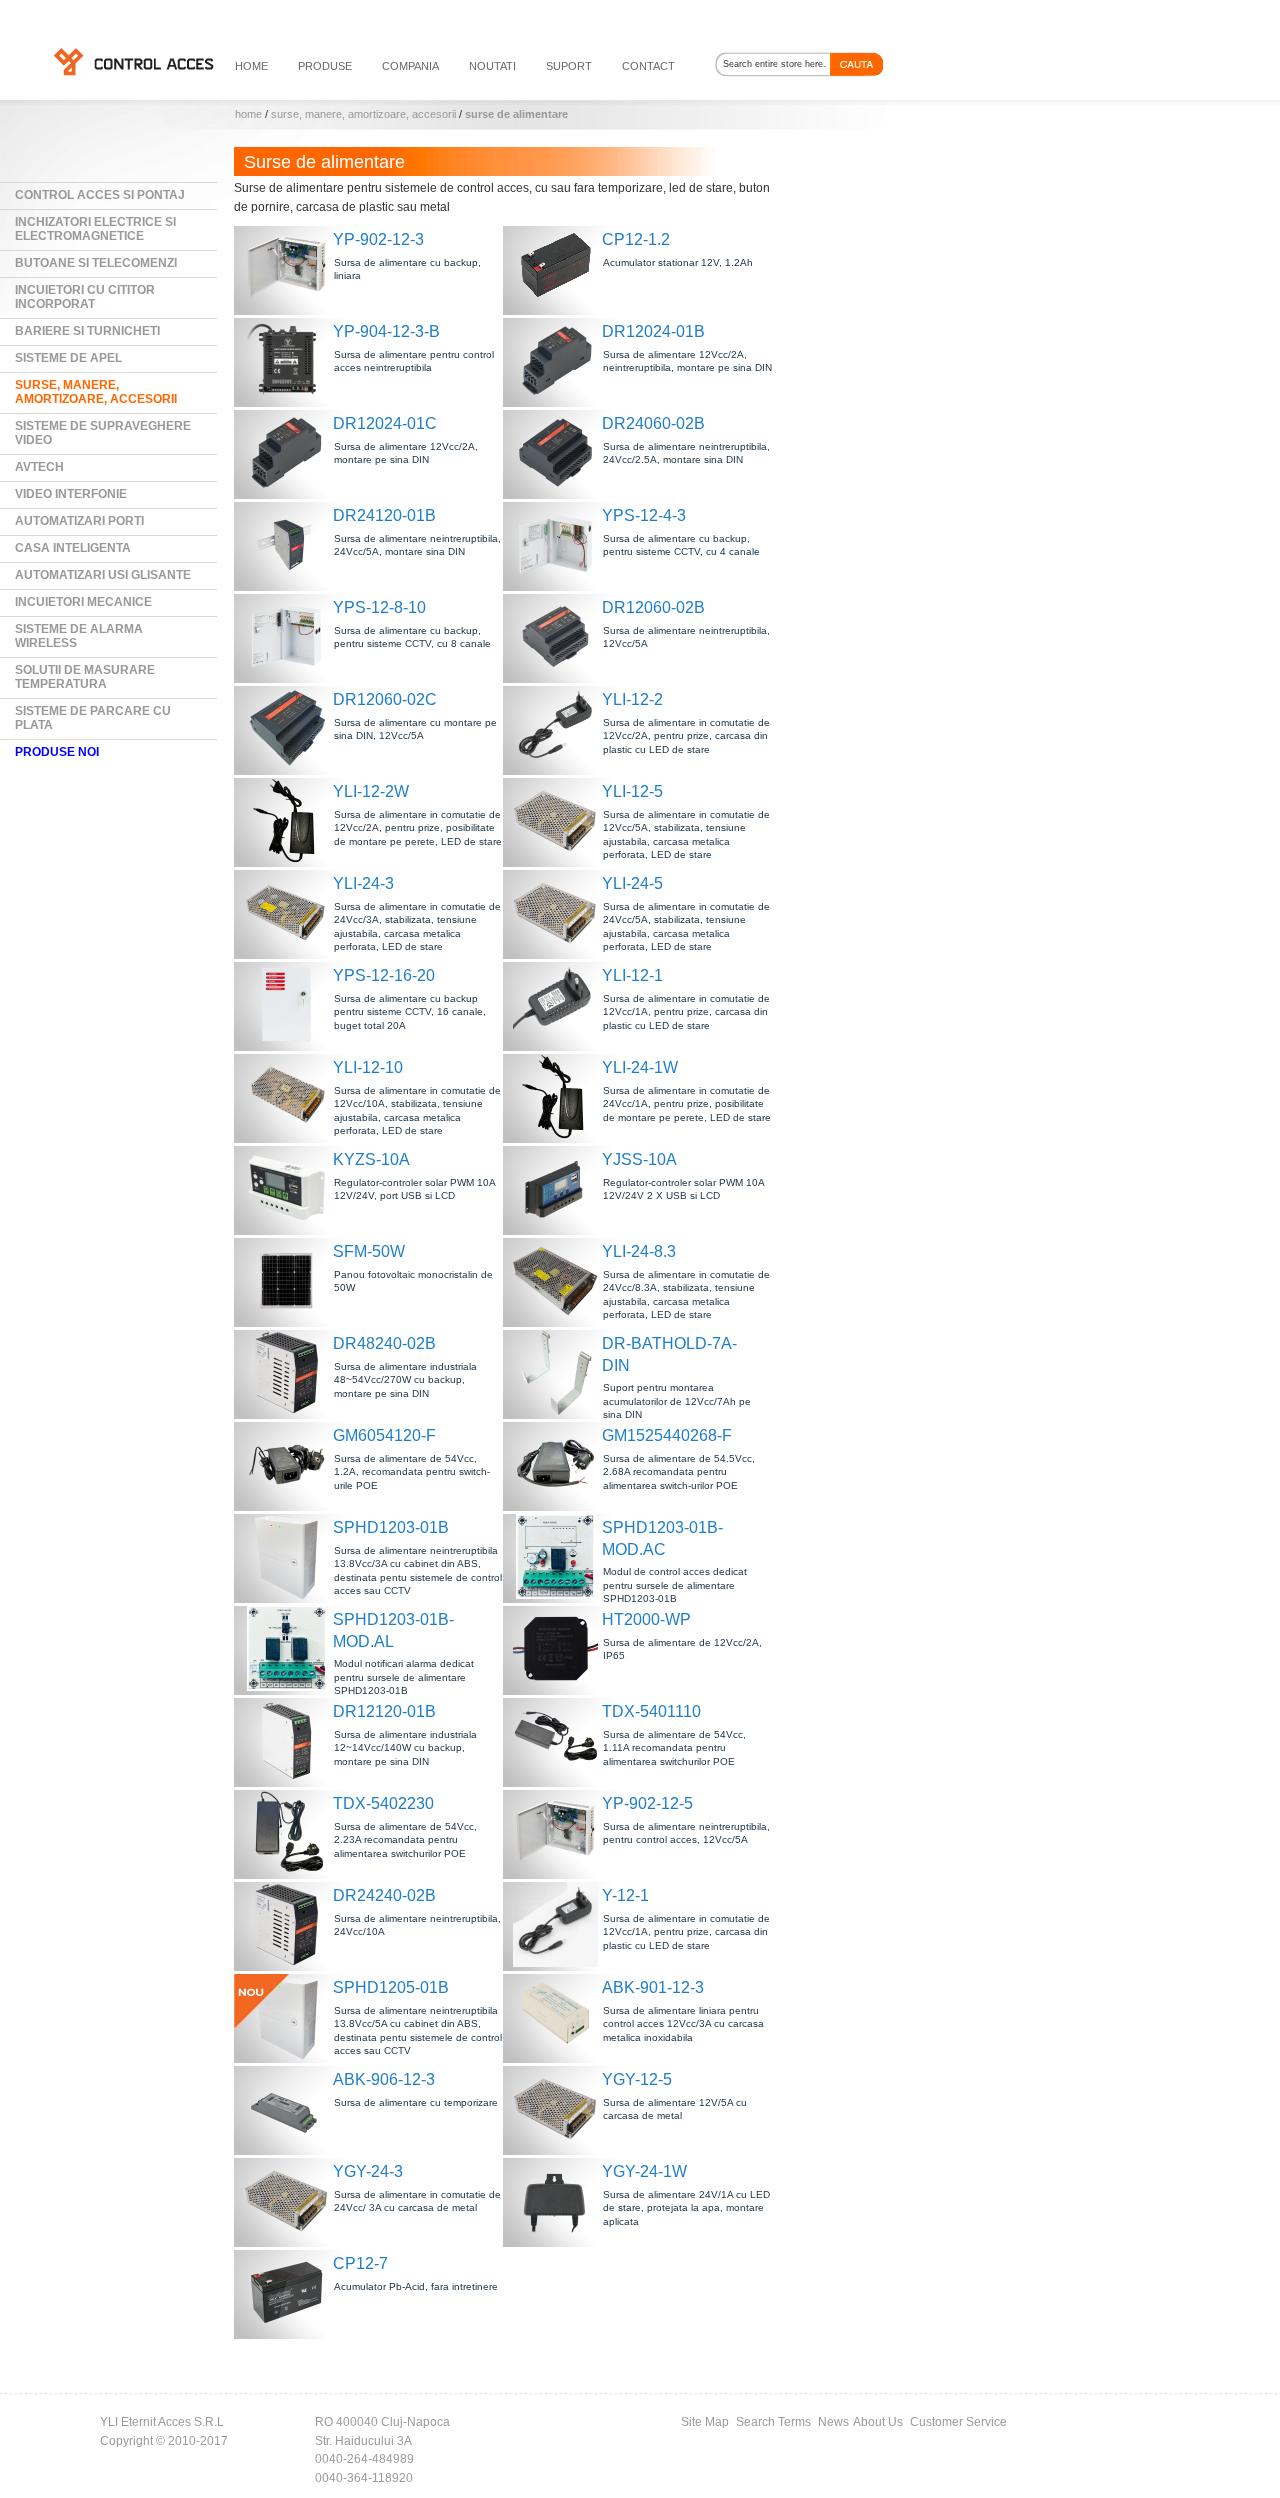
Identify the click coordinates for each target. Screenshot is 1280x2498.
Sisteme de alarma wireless (79, 636)
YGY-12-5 (637, 2079)
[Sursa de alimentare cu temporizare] (289, 2108)
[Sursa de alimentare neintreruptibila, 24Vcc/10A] (289, 1924)
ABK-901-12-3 (653, 1987)
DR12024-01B (653, 331)
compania (410, 66)
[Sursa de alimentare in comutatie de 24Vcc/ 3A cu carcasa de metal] (289, 2200)
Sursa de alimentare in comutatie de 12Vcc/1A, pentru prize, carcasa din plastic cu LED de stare (686, 1012)
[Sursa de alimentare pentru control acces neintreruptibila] (289, 360)
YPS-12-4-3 (644, 515)
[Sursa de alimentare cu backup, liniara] (289, 268)
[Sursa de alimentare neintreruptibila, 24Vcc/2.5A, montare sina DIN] (558, 452)
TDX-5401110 (651, 1711)
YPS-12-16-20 (384, 975)
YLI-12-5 (632, 791)
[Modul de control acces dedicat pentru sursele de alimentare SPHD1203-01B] (558, 1556)
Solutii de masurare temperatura (85, 677)
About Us (878, 2422)
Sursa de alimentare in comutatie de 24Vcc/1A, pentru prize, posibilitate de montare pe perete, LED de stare (687, 1104)
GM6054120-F (384, 1435)
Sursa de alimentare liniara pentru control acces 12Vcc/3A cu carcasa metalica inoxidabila (683, 2024)
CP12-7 (360, 2263)
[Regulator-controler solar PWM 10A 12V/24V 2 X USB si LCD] (558, 1188)
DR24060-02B (653, 423)
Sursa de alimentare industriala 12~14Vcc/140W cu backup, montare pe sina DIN (405, 1748)
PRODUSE (325, 66)
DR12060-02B (653, 607)
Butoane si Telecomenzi (96, 263)
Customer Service (958, 2422)
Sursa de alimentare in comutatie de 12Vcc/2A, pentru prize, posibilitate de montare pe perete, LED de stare (418, 828)
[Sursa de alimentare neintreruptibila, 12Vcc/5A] (558, 636)
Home (248, 114)
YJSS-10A (639, 1159)
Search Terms (773, 2422)
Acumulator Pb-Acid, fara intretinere (416, 2286)
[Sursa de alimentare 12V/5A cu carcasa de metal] (558, 2108)
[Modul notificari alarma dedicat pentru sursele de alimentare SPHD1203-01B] (289, 1648)
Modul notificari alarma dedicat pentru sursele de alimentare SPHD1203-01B (404, 1677)
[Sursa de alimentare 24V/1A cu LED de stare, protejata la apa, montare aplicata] (558, 2200)
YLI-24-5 (632, 883)
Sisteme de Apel (68, 358)
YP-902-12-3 (378, 239)
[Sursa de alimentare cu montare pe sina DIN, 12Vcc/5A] (289, 728)
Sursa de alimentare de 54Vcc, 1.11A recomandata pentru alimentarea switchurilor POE (674, 1748)
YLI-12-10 (368, 1067)
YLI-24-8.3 (639, 1251)
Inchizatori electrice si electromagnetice (95, 229)
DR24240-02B (384, 1895)
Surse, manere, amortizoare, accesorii (363, 114)
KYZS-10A (371, 1159)
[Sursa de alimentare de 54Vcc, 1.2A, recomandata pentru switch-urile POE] (289, 1464)
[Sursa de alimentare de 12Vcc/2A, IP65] (558, 1648)
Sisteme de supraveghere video (103, 433)
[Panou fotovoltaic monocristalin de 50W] (289, 1280)
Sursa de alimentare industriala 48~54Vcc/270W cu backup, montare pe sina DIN (405, 1380)
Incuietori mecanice (83, 602)
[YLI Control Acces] (132, 61)
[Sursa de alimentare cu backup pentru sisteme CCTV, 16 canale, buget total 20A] (289, 1004)
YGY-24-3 (368, 2171)
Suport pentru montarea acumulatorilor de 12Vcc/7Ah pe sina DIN (677, 1401)
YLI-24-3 (363, 883)
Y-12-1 (625, 1895)
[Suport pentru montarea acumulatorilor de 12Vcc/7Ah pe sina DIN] (558, 1372)
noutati (492, 66)
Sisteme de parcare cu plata (93, 718)
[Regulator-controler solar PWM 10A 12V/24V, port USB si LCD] (289, 1188)
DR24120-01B (384, 515)
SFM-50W (369, 1251)
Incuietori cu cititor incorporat (85, 297)
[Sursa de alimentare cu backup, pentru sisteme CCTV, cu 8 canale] (289, 636)
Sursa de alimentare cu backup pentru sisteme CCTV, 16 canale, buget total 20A (410, 1012)
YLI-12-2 (632, 699)
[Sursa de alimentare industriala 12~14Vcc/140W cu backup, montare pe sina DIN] (289, 1740)
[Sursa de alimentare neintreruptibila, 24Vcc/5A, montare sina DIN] (289, 544)
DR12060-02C (385, 699)
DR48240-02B (384, 1343)
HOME (251, 66)
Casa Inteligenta (73, 548)
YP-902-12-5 (647, 1803)
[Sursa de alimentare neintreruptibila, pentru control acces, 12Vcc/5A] (558, 1832)
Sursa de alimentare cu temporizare (416, 2102)
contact (648, 66)
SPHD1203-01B (391, 1527)
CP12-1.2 (636, 239)
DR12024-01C (385, 423)
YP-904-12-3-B (386, 331)
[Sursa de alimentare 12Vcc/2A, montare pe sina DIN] (289, 452)
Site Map (705, 2422)
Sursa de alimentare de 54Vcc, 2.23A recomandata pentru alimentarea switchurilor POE (405, 1840)
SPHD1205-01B (391, 1987)
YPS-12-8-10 (379, 607)
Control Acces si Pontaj (100, 195)
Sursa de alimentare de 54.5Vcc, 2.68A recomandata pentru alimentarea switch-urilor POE (679, 1472)
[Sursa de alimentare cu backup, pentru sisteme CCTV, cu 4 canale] (558, 544)
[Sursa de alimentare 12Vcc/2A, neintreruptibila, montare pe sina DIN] (558, 360)
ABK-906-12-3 (384, 2079)
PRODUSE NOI (57, 752)
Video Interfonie (71, 494)
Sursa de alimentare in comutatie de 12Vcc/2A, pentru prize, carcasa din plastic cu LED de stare (686, 736)
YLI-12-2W (371, 791)
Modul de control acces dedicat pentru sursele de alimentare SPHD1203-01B (675, 1585)
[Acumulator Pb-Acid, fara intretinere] (289, 2292)
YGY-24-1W (644, 2171)
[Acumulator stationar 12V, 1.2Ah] (558, 268)
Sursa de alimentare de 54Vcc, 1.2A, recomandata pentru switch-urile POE (412, 1472)
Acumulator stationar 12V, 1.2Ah (678, 262)
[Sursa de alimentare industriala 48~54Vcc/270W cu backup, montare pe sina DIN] (289, 1372)
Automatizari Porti (79, 521)
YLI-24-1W (640, 1067)
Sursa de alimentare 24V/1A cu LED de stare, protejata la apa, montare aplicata (686, 2208)
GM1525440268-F (667, 1435)
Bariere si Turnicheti (87, 331)
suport (569, 66)
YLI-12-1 (632, 975)
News (833, 2422)
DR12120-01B (384, 1711)
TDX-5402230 (383, 1803)
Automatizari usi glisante (103, 575)
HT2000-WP (646, 1619)
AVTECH (39, 467)
